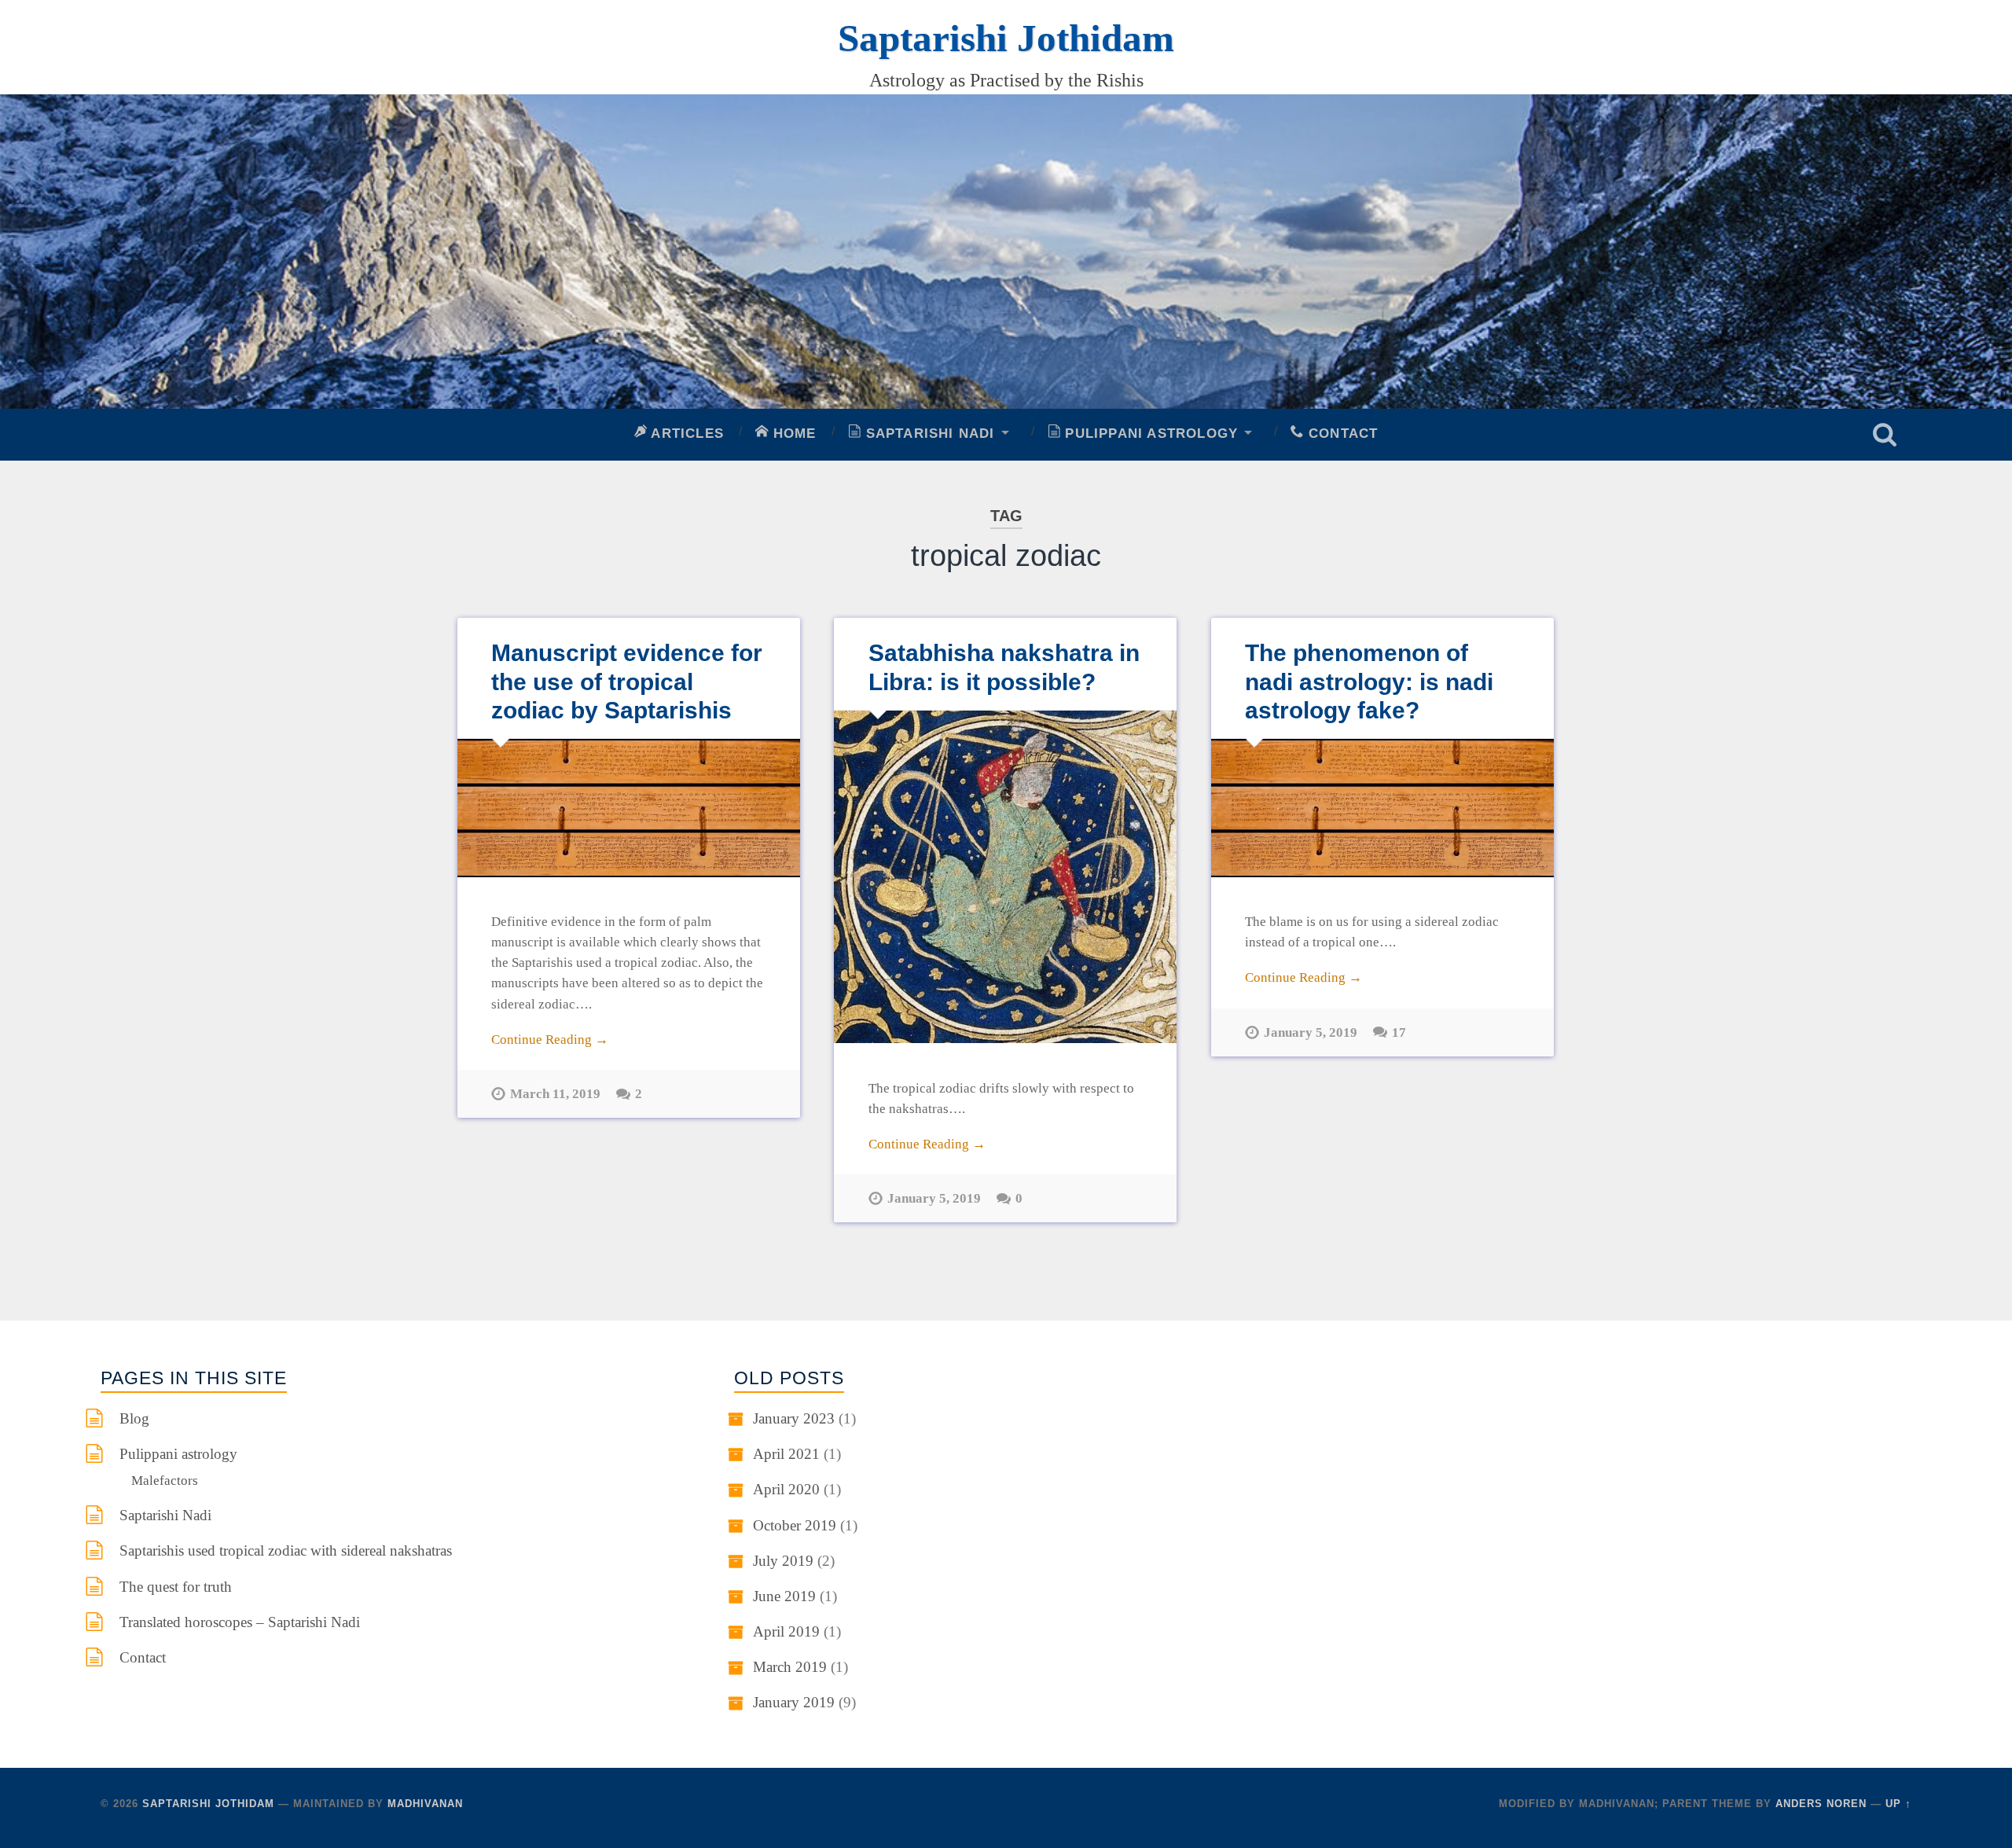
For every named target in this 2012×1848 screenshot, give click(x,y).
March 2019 (790, 1667)
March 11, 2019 (555, 1093)
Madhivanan (425, 1804)
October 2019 (795, 1525)
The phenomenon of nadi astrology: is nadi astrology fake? (1369, 681)
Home (793, 434)
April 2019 (786, 1631)
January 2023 (794, 1418)
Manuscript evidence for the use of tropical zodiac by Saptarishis (627, 681)
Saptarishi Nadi (927, 434)
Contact (1341, 434)
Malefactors (165, 1481)
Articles (685, 434)
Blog (134, 1418)
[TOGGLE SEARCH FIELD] (1885, 434)
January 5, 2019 (934, 1198)
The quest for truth (176, 1587)
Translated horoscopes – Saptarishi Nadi (240, 1622)
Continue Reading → (550, 1039)
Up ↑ (1898, 1804)
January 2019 (794, 1702)
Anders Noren (1821, 1804)
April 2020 (786, 1489)
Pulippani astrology (1149, 434)
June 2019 (784, 1596)
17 (1399, 1032)
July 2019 (783, 1561)
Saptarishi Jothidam (1006, 38)
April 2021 (786, 1454)
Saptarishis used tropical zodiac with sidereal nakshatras (286, 1550)
